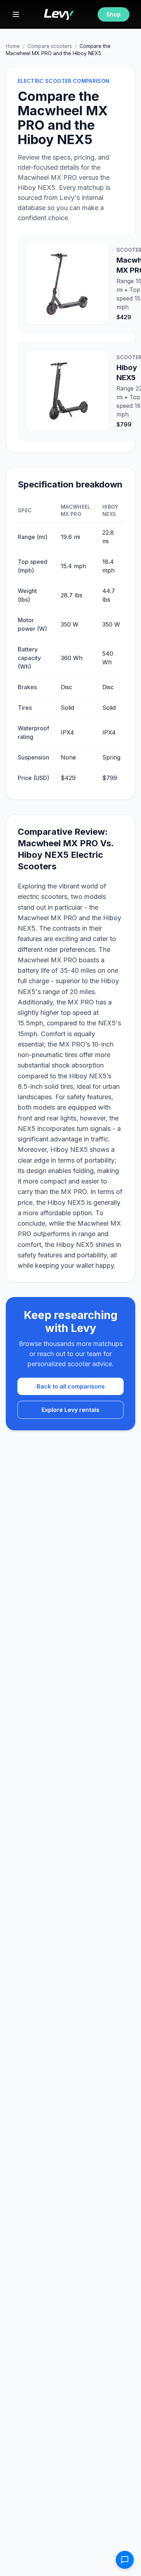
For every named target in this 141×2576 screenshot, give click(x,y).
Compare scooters (50, 46)
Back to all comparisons (71, 1386)
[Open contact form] (125, 2560)
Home (13, 46)
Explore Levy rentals (70, 1410)
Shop (114, 14)
